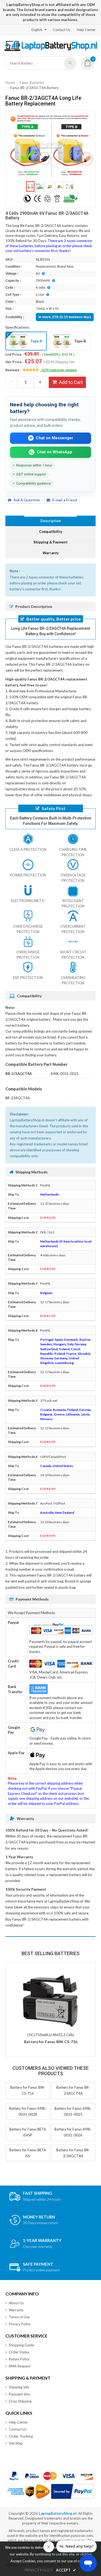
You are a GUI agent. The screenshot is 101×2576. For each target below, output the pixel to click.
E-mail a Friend (65, 500)
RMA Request (20, 2366)
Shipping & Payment (50, 542)
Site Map (16, 2443)
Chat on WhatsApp (54, 452)
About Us (16, 2303)
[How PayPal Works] (73, 2491)
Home (10, 83)
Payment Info (19, 2394)
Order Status (19, 2352)
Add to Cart (71, 382)
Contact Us (62, 30)
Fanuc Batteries (32, 83)
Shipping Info (19, 2387)
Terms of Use (19, 2317)
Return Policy (19, 2359)
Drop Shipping (20, 2401)
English (37, 30)
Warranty (51, 553)
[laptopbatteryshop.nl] (50, 50)
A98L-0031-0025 (65, 1074)
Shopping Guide (21, 2345)
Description (51, 521)
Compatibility (51, 532)
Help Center (86, 30)
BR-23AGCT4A (18, 1098)
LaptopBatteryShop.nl (58, 2513)
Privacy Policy (20, 2324)
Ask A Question (27, 500)
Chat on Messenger (55, 438)
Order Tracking (21, 2436)
